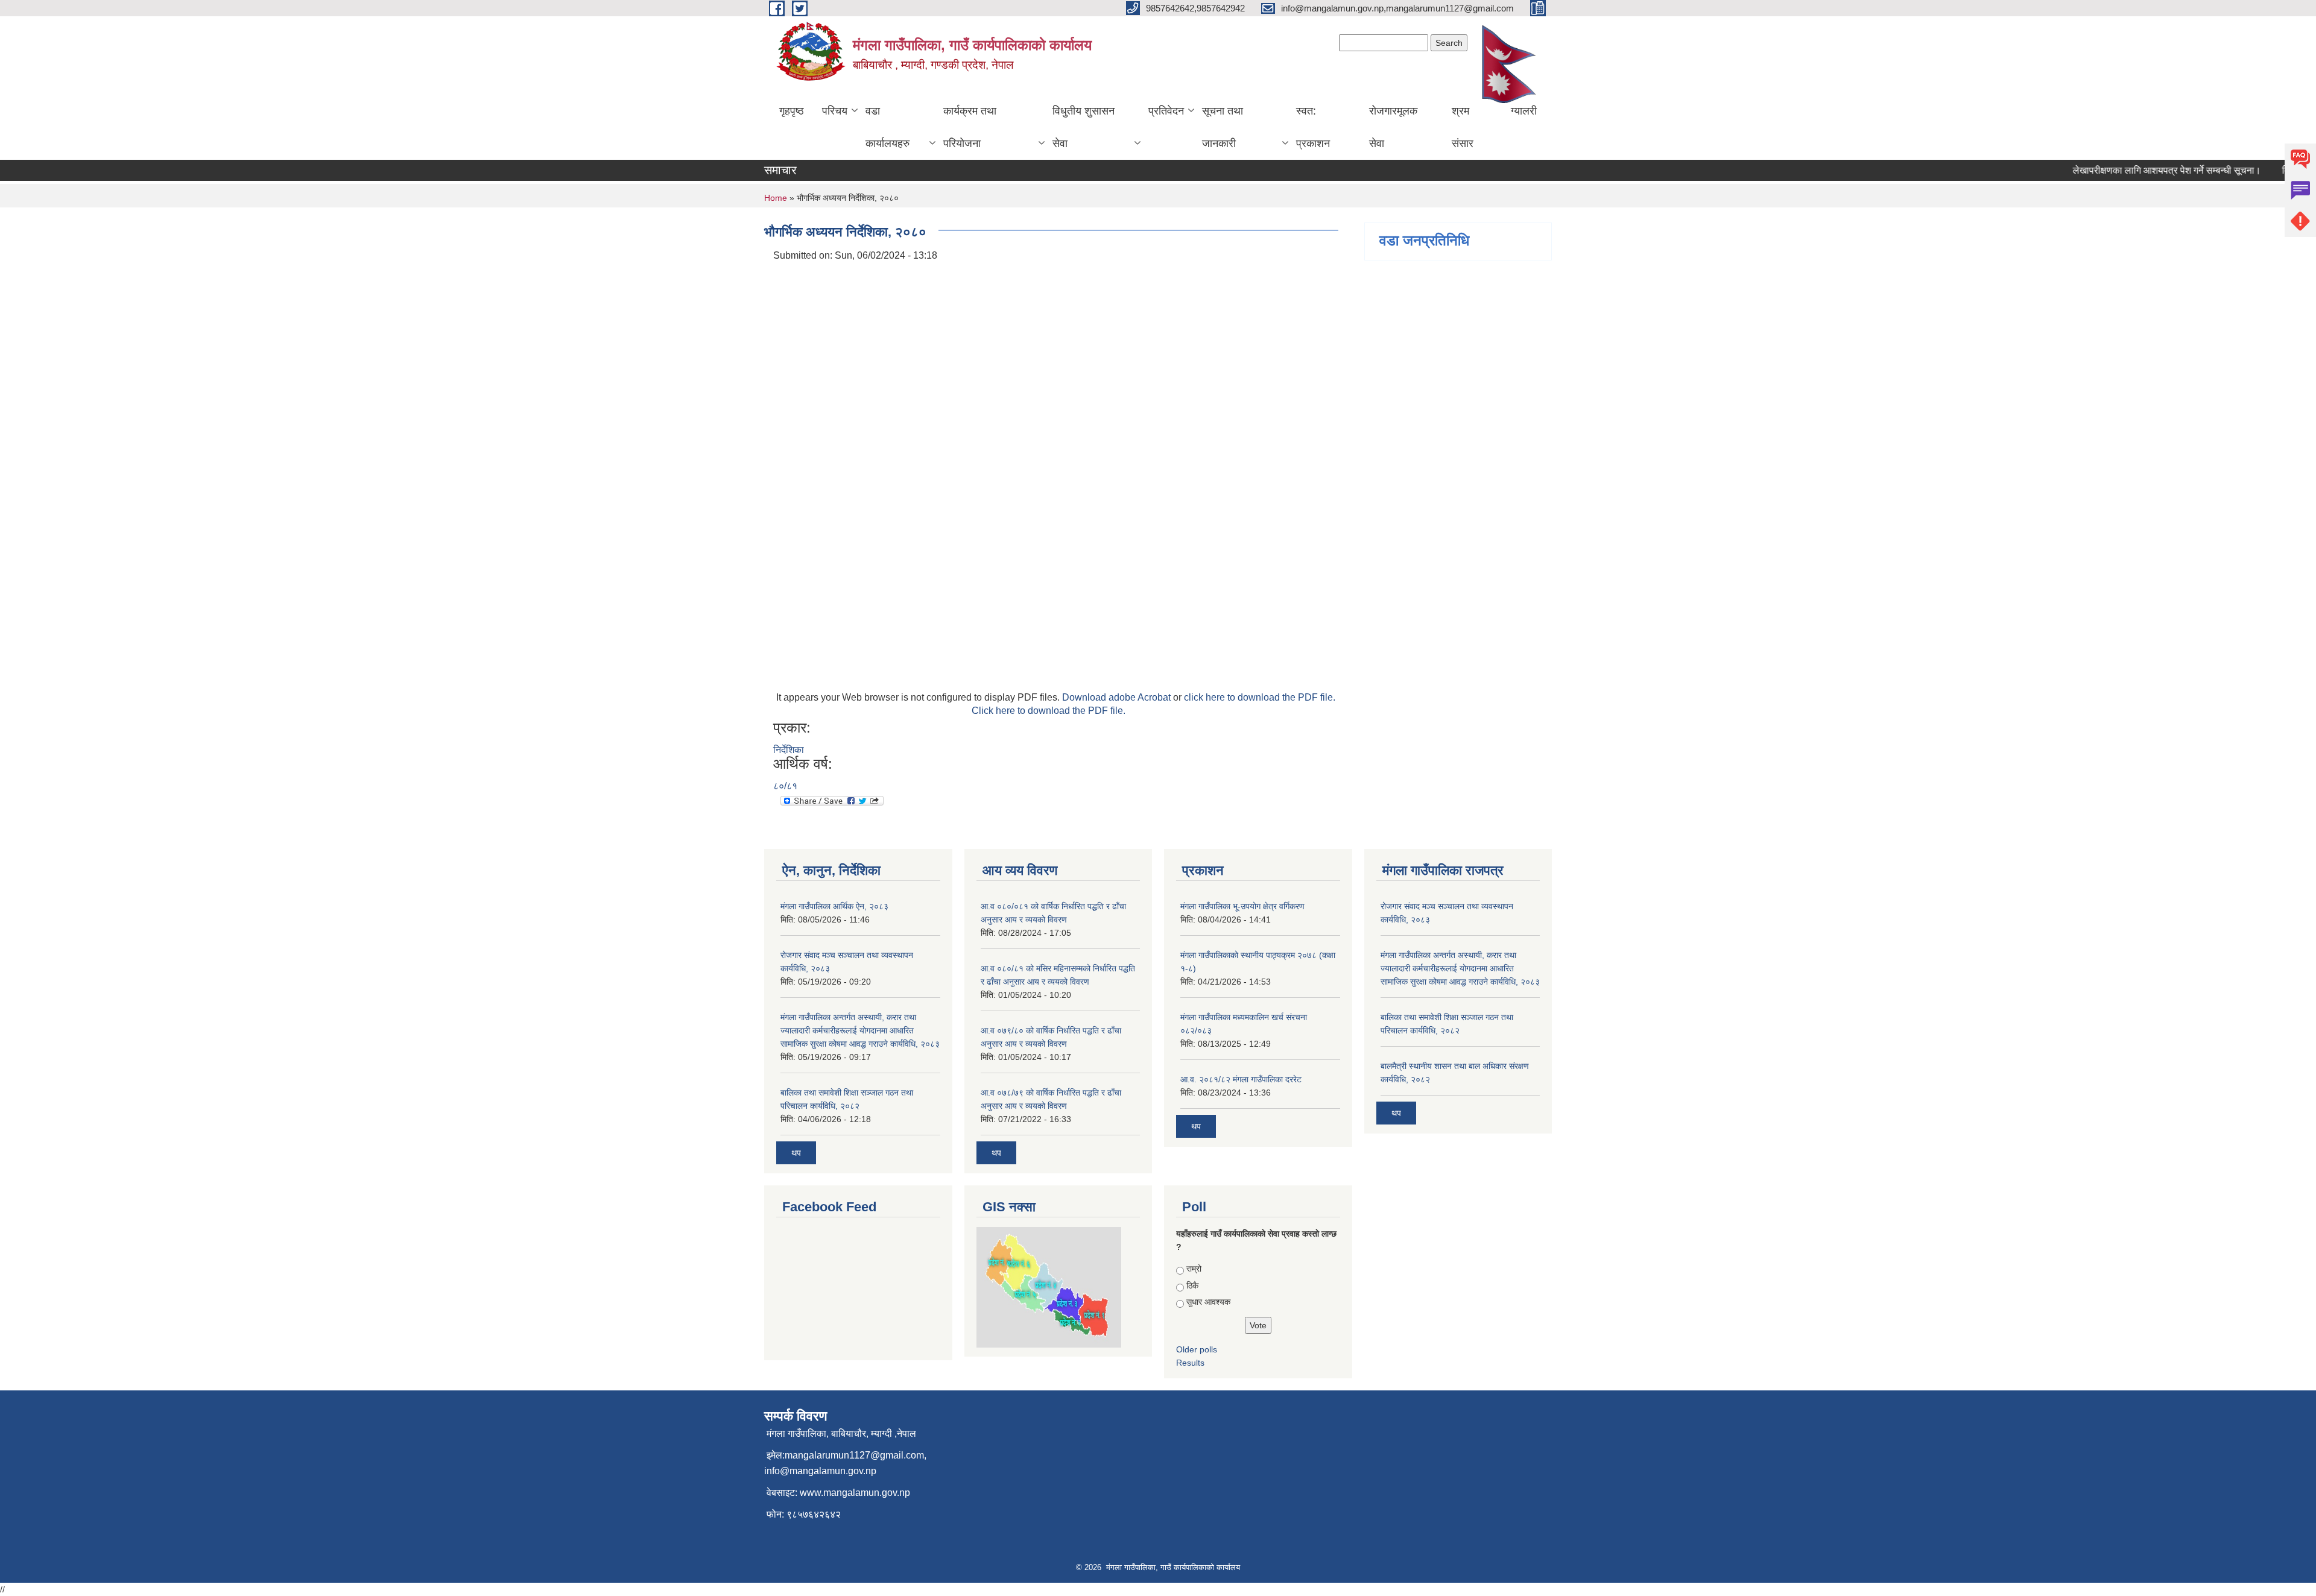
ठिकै (1192, 1285)
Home (776, 198)
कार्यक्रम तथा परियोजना (970, 127)
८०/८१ (785, 786)
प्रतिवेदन (1166, 111)
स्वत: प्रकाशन (1313, 127)
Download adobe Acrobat (1118, 697)
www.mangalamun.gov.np (855, 1493)
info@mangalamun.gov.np (820, 1471)
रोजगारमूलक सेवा (1393, 127)
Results (1190, 1363)
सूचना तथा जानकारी (1223, 127)
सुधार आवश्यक (1208, 1302)
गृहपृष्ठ (792, 111)
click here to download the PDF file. (1260, 697)
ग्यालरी (1524, 111)
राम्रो (1194, 1269)
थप (796, 1153)
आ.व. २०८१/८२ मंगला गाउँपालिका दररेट (1241, 1079)
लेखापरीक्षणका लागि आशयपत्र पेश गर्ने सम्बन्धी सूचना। (2139, 170)
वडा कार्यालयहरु (887, 127)
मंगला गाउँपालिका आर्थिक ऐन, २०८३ (834, 906)
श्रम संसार (1463, 127)
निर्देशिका (789, 750)
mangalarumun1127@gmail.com (854, 1455)
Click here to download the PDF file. (1049, 711)
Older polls (1197, 1349)
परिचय (835, 111)
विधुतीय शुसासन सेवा (1084, 127)
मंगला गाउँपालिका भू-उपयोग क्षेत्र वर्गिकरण (1242, 906)
